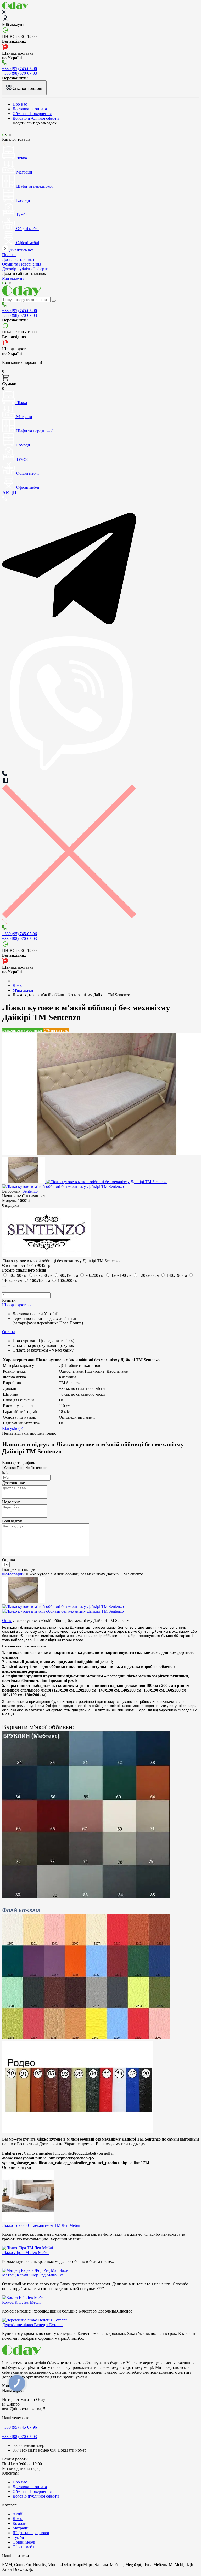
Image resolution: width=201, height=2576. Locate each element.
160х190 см (40, 1281)
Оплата (9, 1332)
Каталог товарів (27, 88)
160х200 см (68, 1281)
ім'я (5, 1473)
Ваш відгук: (13, 1521)
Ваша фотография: (19, 1462)
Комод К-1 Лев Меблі (21, 2302)
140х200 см (13, 1281)
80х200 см (44, 1275)
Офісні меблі (24, 2547)
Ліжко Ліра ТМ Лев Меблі (25, 2253)
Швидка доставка (18, 1305)
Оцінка (9, 1560)
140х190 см (177, 1275)
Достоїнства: (13, 1483)
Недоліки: (11, 1502)
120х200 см (150, 1275)
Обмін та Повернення (32, 114)
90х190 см (69, 1275)
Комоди (19, 2523)
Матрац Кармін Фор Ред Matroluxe (33, 2275)
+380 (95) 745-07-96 (19, 69)
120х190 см (122, 1275)
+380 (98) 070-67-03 (19, 73)
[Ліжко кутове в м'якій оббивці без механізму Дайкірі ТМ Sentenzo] (24, 1182)
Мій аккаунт (13, 24)
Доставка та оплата (30, 109)
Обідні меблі (24, 2542)
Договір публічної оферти (36, 118)
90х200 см (95, 1275)
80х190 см (18, 1275)
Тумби (18, 2537)
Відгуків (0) (13, 1428)
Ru (11, 135)
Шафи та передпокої (31, 2533)
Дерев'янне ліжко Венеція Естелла (33, 2325)
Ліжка (18, 2519)
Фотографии (13, 1574)
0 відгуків (11, 1205)
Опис (7, 1621)
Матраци (21, 2528)
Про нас (20, 104)
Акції (17, 2514)
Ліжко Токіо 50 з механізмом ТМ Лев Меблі (41, 2225)
